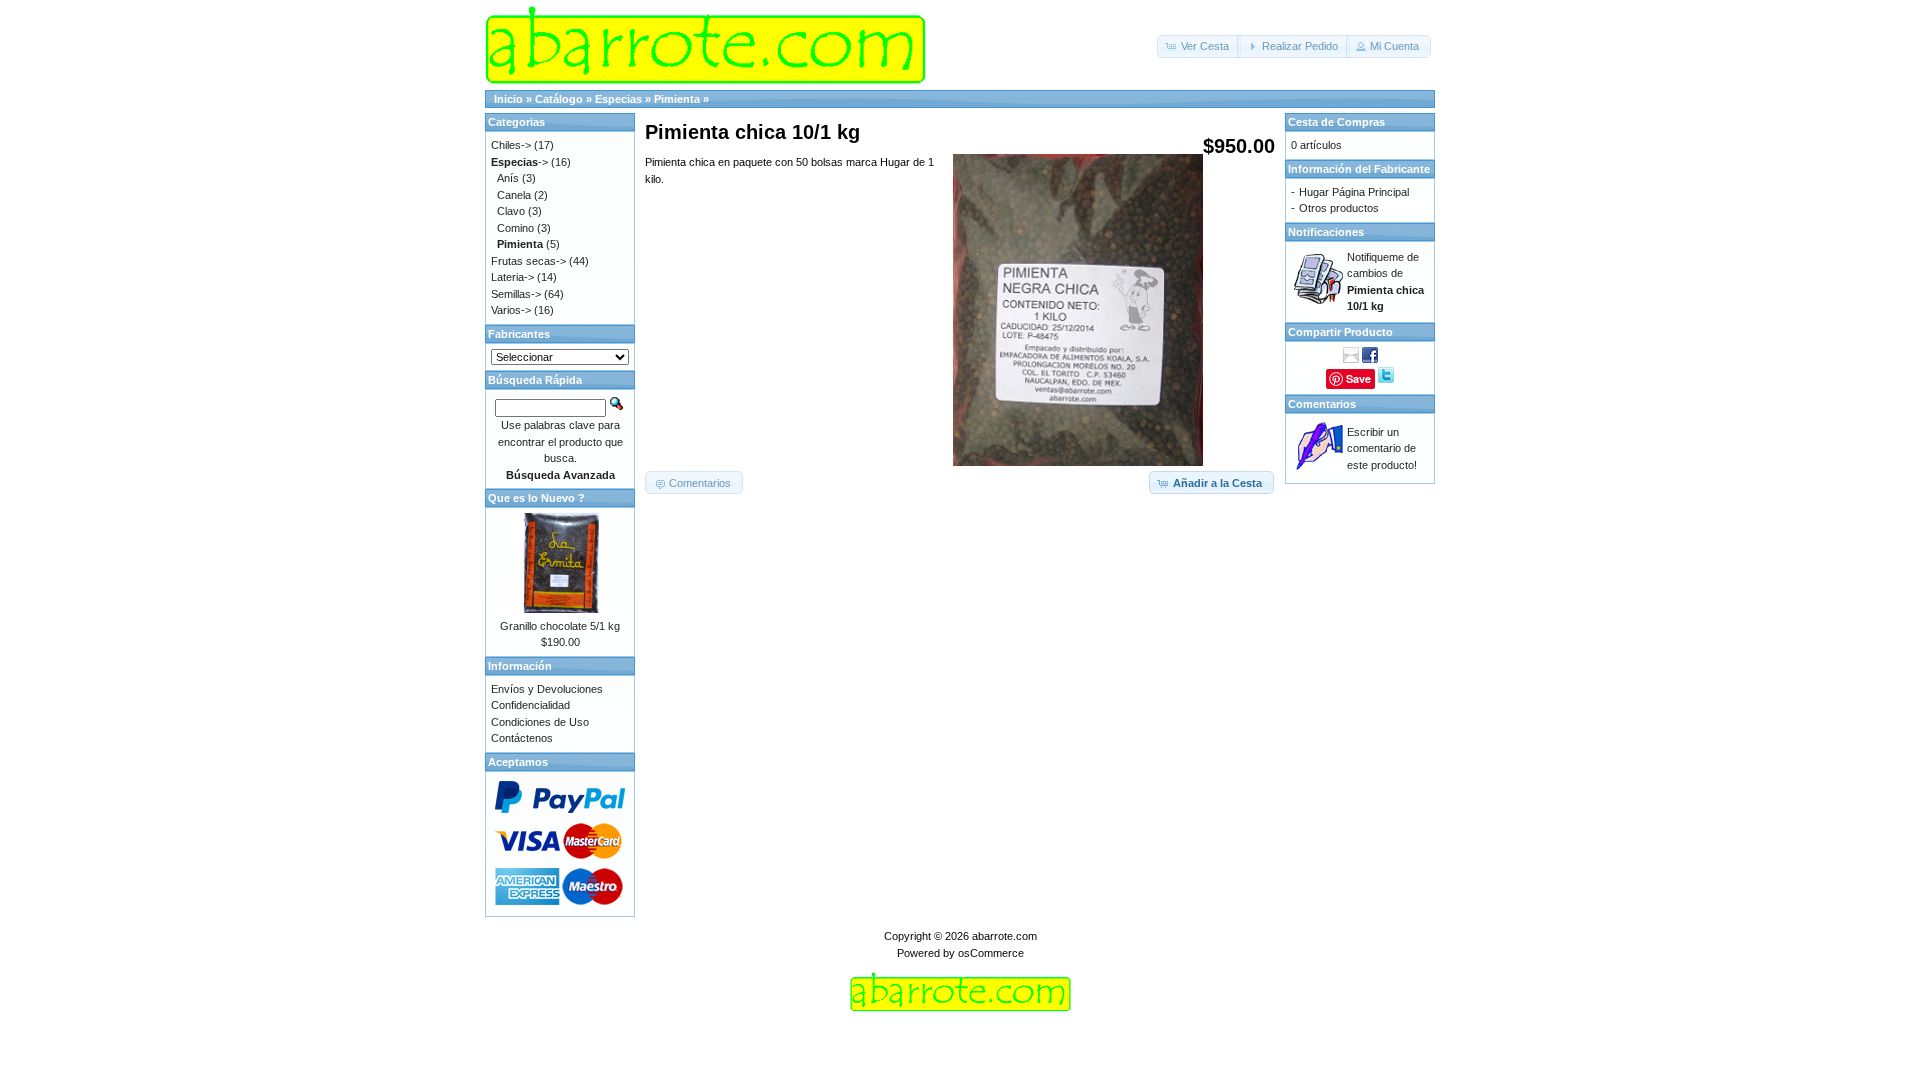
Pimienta (677, 99)
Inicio (508, 99)
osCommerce (991, 953)
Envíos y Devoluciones (547, 689)
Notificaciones (1326, 232)
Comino (515, 228)
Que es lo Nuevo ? (536, 498)
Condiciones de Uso (540, 722)
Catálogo (559, 99)
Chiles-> (511, 145)
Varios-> (511, 310)
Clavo (511, 211)
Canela (514, 195)
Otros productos (1339, 208)
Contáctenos (522, 738)
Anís (508, 178)
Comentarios (1322, 404)
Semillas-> (516, 294)
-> (519, 162)
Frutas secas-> (528, 261)
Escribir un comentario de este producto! (1382, 448)
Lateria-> (512, 277)
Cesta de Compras (1336, 122)
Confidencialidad (530, 705)
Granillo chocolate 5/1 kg (560, 626)
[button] (1199, 46)
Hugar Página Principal (1354, 192)
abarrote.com (1004, 936)
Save (1358, 378)
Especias (618, 99)
